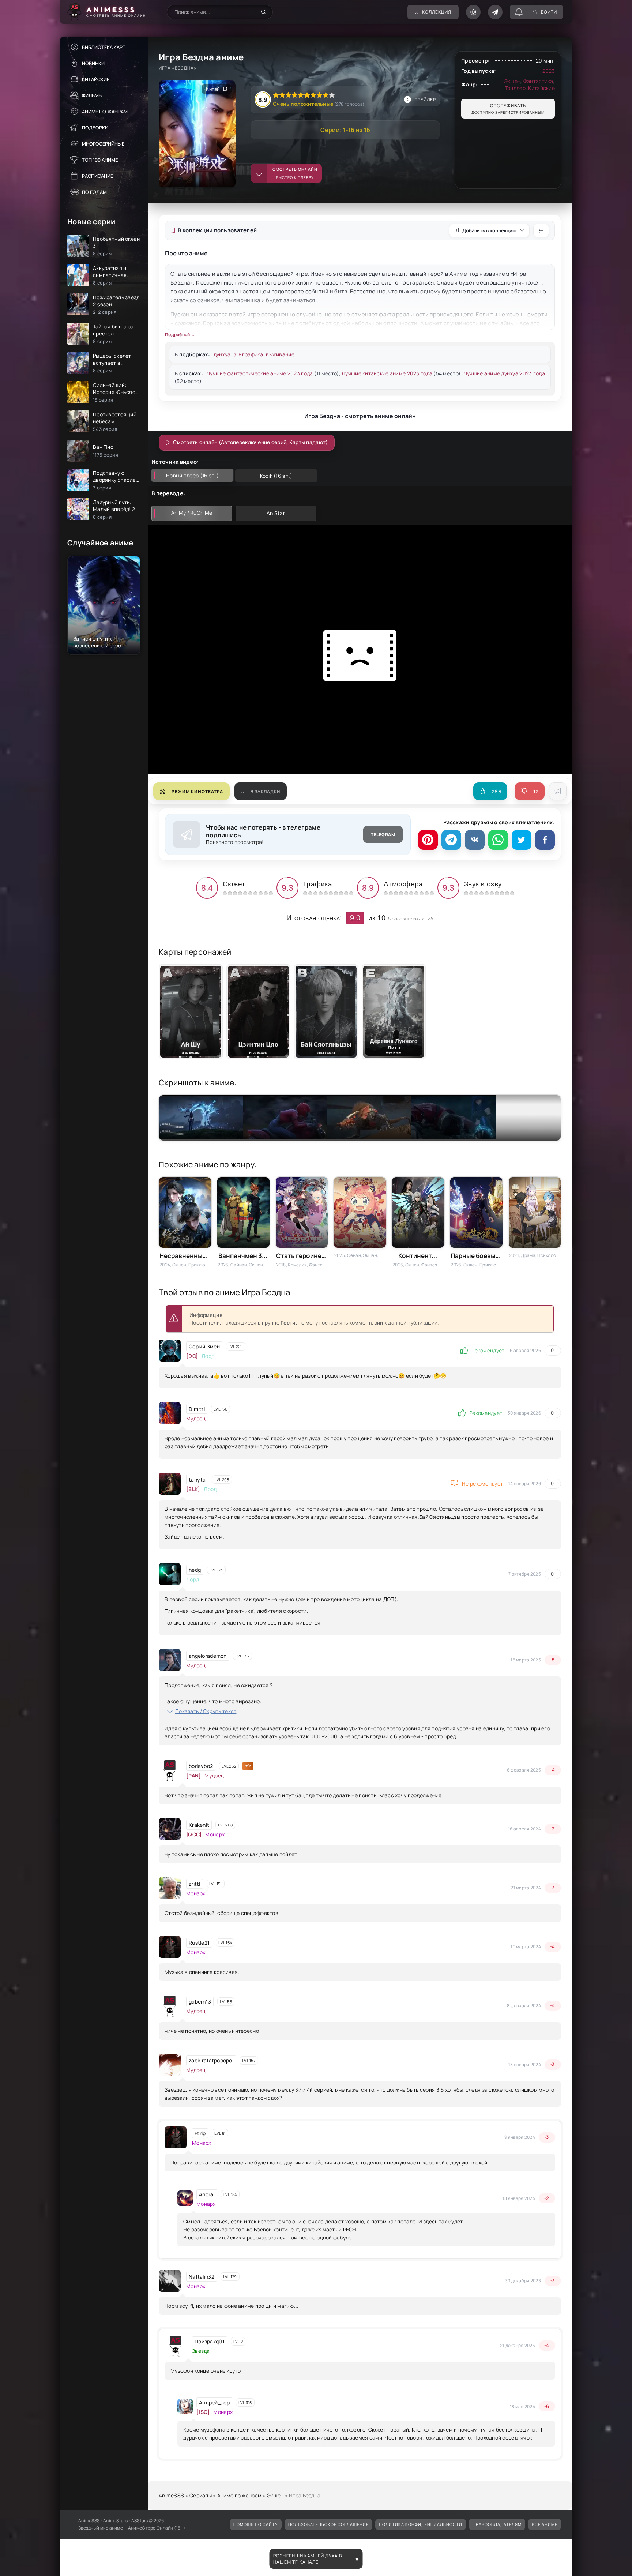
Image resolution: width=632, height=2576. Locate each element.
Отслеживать (508, 109)
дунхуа (222, 354)
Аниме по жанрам (105, 112)
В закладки (265, 791)
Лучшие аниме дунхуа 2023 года (504, 373)
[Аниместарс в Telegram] (495, 12)
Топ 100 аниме (100, 160)
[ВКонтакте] (475, 840)
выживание (280, 354)
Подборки (95, 128)
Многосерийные (103, 144)
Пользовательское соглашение (328, 2524)
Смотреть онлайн (295, 173)
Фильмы (92, 95)
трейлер (425, 100)
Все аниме (545, 2524)
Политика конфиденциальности (421, 2524)
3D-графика (248, 354)
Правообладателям (497, 2524)
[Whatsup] (498, 840)
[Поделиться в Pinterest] (428, 840)
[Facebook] (545, 840)
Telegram (383, 835)
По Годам (94, 192)
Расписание (97, 176)
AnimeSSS (171, 2495)
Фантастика (538, 81)
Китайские (96, 79)
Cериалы (201, 2495)
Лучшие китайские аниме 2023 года (387, 373)
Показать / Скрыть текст (206, 1711)
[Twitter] (522, 840)
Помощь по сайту (256, 2524)
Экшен (512, 81)
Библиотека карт (104, 47)
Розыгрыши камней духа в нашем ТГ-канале (308, 2559)
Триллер (515, 88)
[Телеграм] (451, 840)
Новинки (93, 63)
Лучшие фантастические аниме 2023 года (259, 373)
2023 (549, 71)
